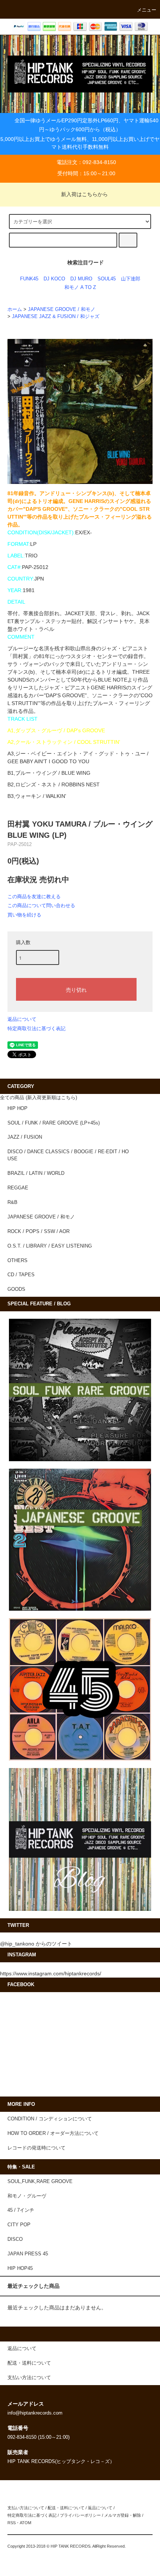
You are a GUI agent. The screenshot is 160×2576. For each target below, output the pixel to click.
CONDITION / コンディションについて (50, 2119)
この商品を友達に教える (34, 897)
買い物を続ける (24, 915)
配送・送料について (66, 2508)
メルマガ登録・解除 (123, 2515)
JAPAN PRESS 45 (28, 2254)
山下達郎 (131, 279)
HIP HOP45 (20, 2268)
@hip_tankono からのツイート (36, 1944)
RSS (12, 2523)
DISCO (15, 2239)
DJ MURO (81, 279)
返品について (22, 1019)
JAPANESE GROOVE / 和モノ (62, 309)
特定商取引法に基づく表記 (36, 1028)
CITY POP (19, 2225)
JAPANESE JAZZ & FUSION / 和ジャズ (56, 317)
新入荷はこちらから (84, 194)
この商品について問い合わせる (41, 905)
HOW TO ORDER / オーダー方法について (53, 2133)
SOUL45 (107, 279)
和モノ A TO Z (80, 287)
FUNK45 (29, 279)
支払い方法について (26, 2508)
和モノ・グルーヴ (27, 2196)
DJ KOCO (54, 279)
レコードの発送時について (36, 2148)
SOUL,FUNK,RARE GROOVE (40, 2182)
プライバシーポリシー (80, 2515)
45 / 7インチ (21, 2210)
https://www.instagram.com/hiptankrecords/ (51, 1973)
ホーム (15, 309)
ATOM (25, 2523)
